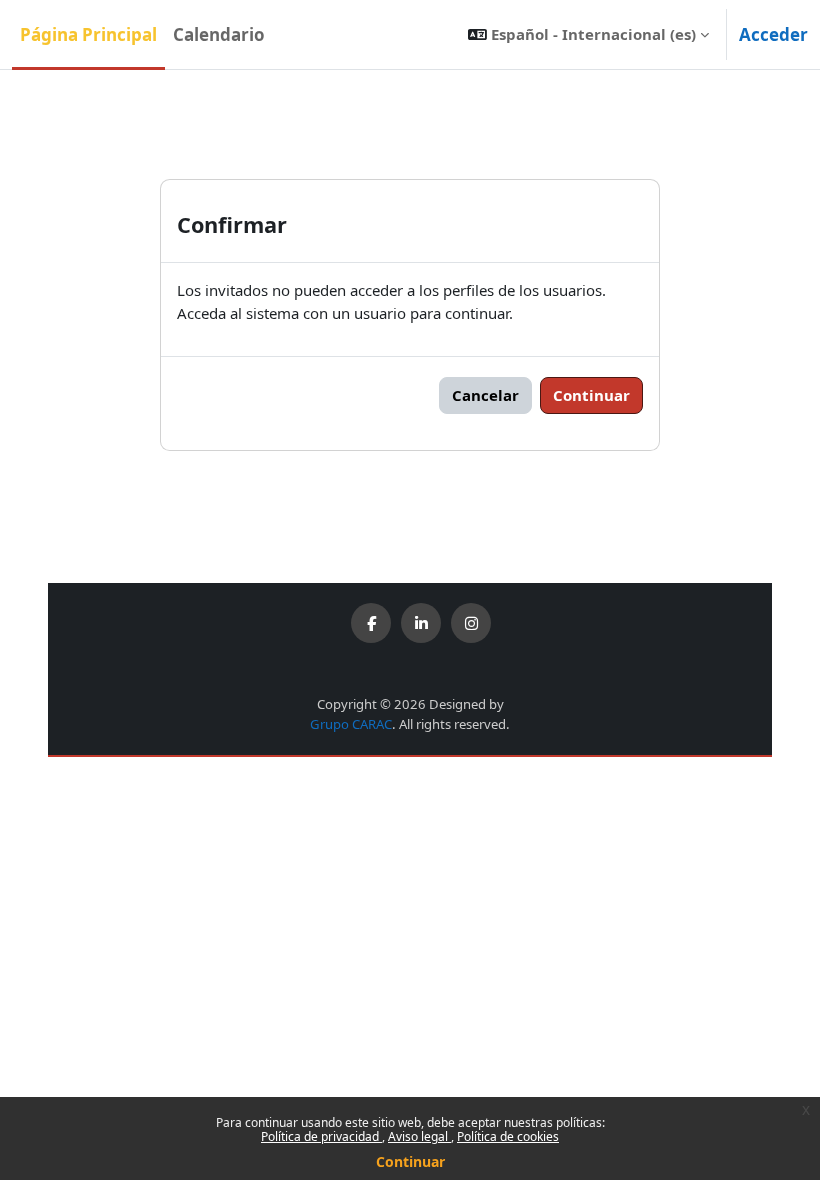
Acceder (773, 34)
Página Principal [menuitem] (88, 34)
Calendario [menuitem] (219, 34)
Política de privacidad (321, 1136)
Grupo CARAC (351, 724)
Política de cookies (508, 1136)
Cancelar (485, 395)
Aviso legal (419, 1136)
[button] (588, 34)
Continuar (410, 1161)
